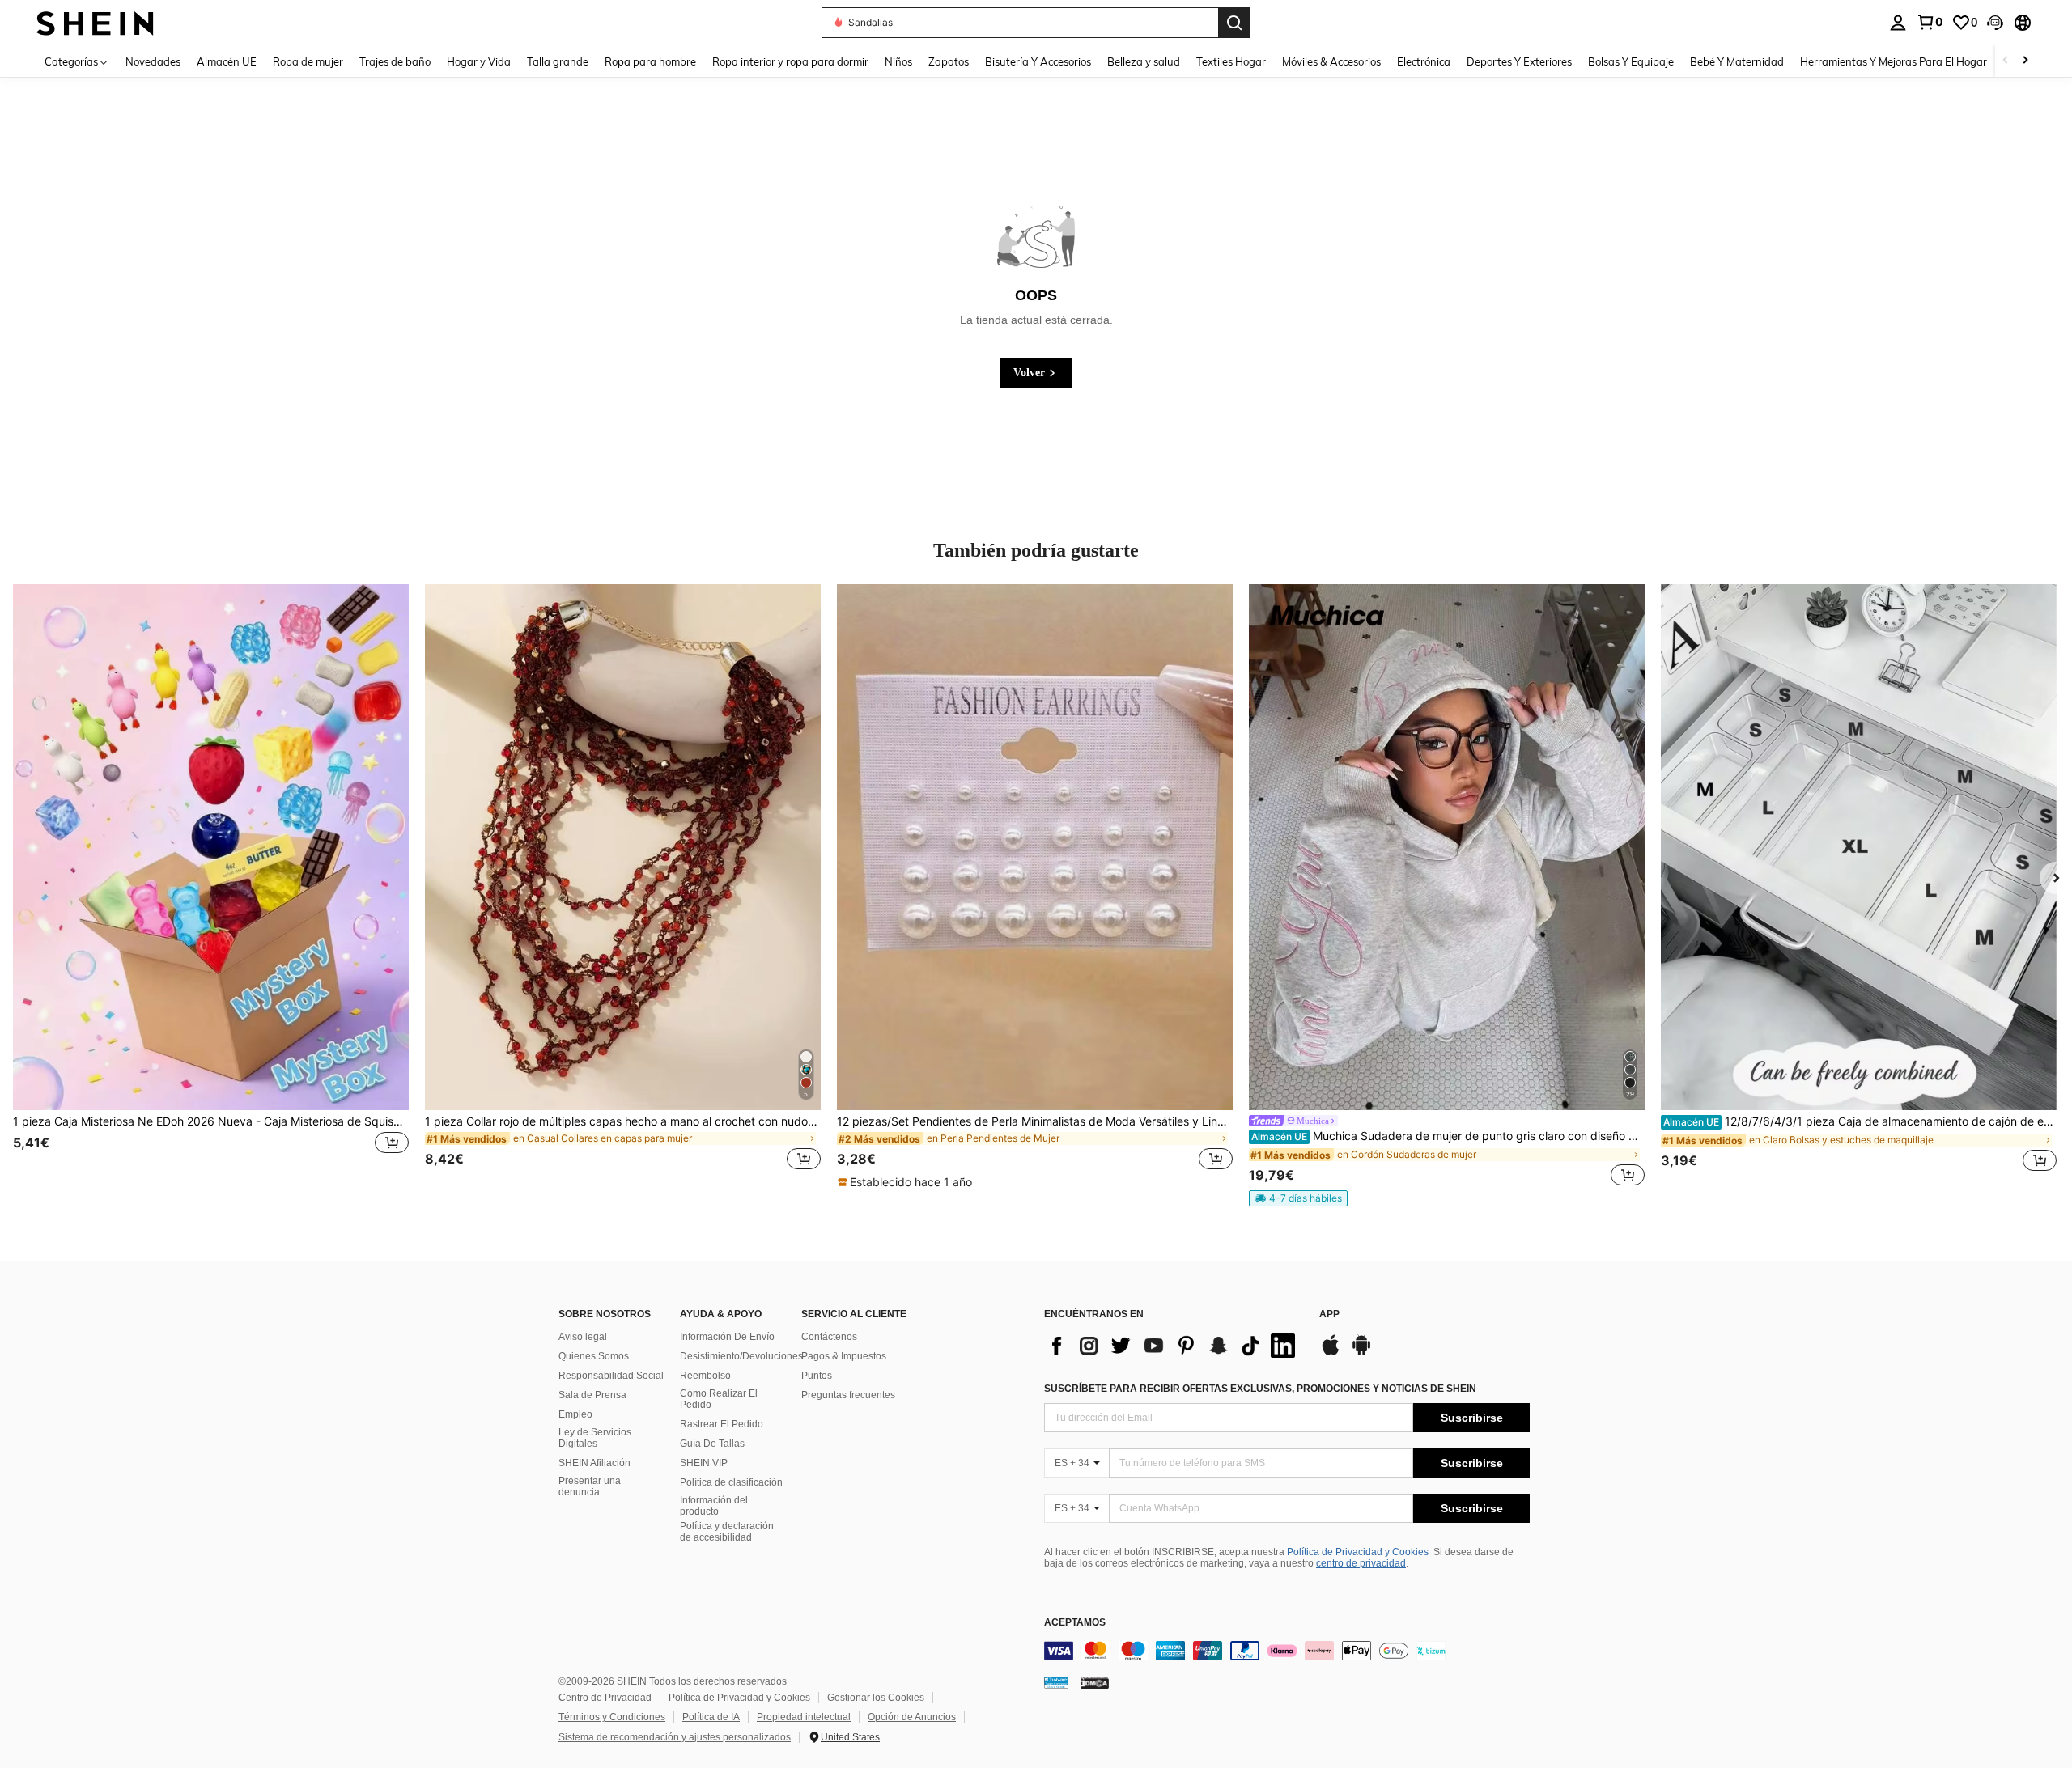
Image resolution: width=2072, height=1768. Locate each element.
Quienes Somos (594, 1356)
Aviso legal (583, 1337)
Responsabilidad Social (611, 1376)
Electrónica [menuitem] (1424, 61)
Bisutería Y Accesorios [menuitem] (1038, 61)
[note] (907, 1182)
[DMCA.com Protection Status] (1095, 1682)
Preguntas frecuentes (848, 1395)
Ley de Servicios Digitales (595, 1438)
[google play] (1361, 1353)
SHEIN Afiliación (594, 1463)
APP (1329, 1314)
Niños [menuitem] (898, 61)
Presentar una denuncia (590, 1486)
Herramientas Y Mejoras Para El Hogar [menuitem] (1894, 61)
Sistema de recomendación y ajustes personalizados (675, 1737)
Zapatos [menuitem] (949, 61)
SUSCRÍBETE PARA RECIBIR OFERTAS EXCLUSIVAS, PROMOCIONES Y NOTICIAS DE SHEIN (1260, 1389)
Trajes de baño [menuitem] (395, 61)
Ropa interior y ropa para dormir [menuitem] (790, 61)
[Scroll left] (2006, 61)
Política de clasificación (731, 1482)
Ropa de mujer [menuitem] (308, 61)
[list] (1174, 1346)
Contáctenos (829, 1337)
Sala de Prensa (592, 1395)
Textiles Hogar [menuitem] (1231, 61)
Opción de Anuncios (912, 1717)
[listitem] (211, 887)
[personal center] (1898, 23)
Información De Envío (727, 1337)
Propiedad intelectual (804, 1717)
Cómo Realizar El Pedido (719, 1399)
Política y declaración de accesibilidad (727, 1532)
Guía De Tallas (712, 1444)
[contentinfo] (1287, 1651)
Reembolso (705, 1376)
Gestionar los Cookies (876, 1698)
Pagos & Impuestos (844, 1356)
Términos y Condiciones (612, 1717)
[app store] (1331, 1353)
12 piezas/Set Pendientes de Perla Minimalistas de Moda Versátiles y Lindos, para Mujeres (1035, 1121)
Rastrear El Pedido (722, 1424)
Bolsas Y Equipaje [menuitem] (1631, 61)
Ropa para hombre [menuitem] (650, 61)
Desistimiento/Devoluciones (741, 1356)
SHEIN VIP (704, 1463)
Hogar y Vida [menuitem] (479, 61)
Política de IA (711, 1717)
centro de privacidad (1361, 1563)
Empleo (575, 1414)
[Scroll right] (2025, 61)
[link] (1930, 22)
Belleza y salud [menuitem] (1144, 61)
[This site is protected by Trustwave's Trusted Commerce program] (1056, 1682)
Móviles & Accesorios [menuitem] (1331, 61)
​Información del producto (714, 1506)
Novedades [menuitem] (153, 61)
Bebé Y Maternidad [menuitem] (1737, 61)
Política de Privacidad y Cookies (1358, 1552)
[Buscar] (1234, 23)
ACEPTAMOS (1075, 1623)
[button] (1995, 23)
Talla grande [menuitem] (558, 61)
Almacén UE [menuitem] (227, 61)
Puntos (817, 1376)
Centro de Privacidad (605, 1698)
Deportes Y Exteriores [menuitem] (1519, 61)
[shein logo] (95, 22)
